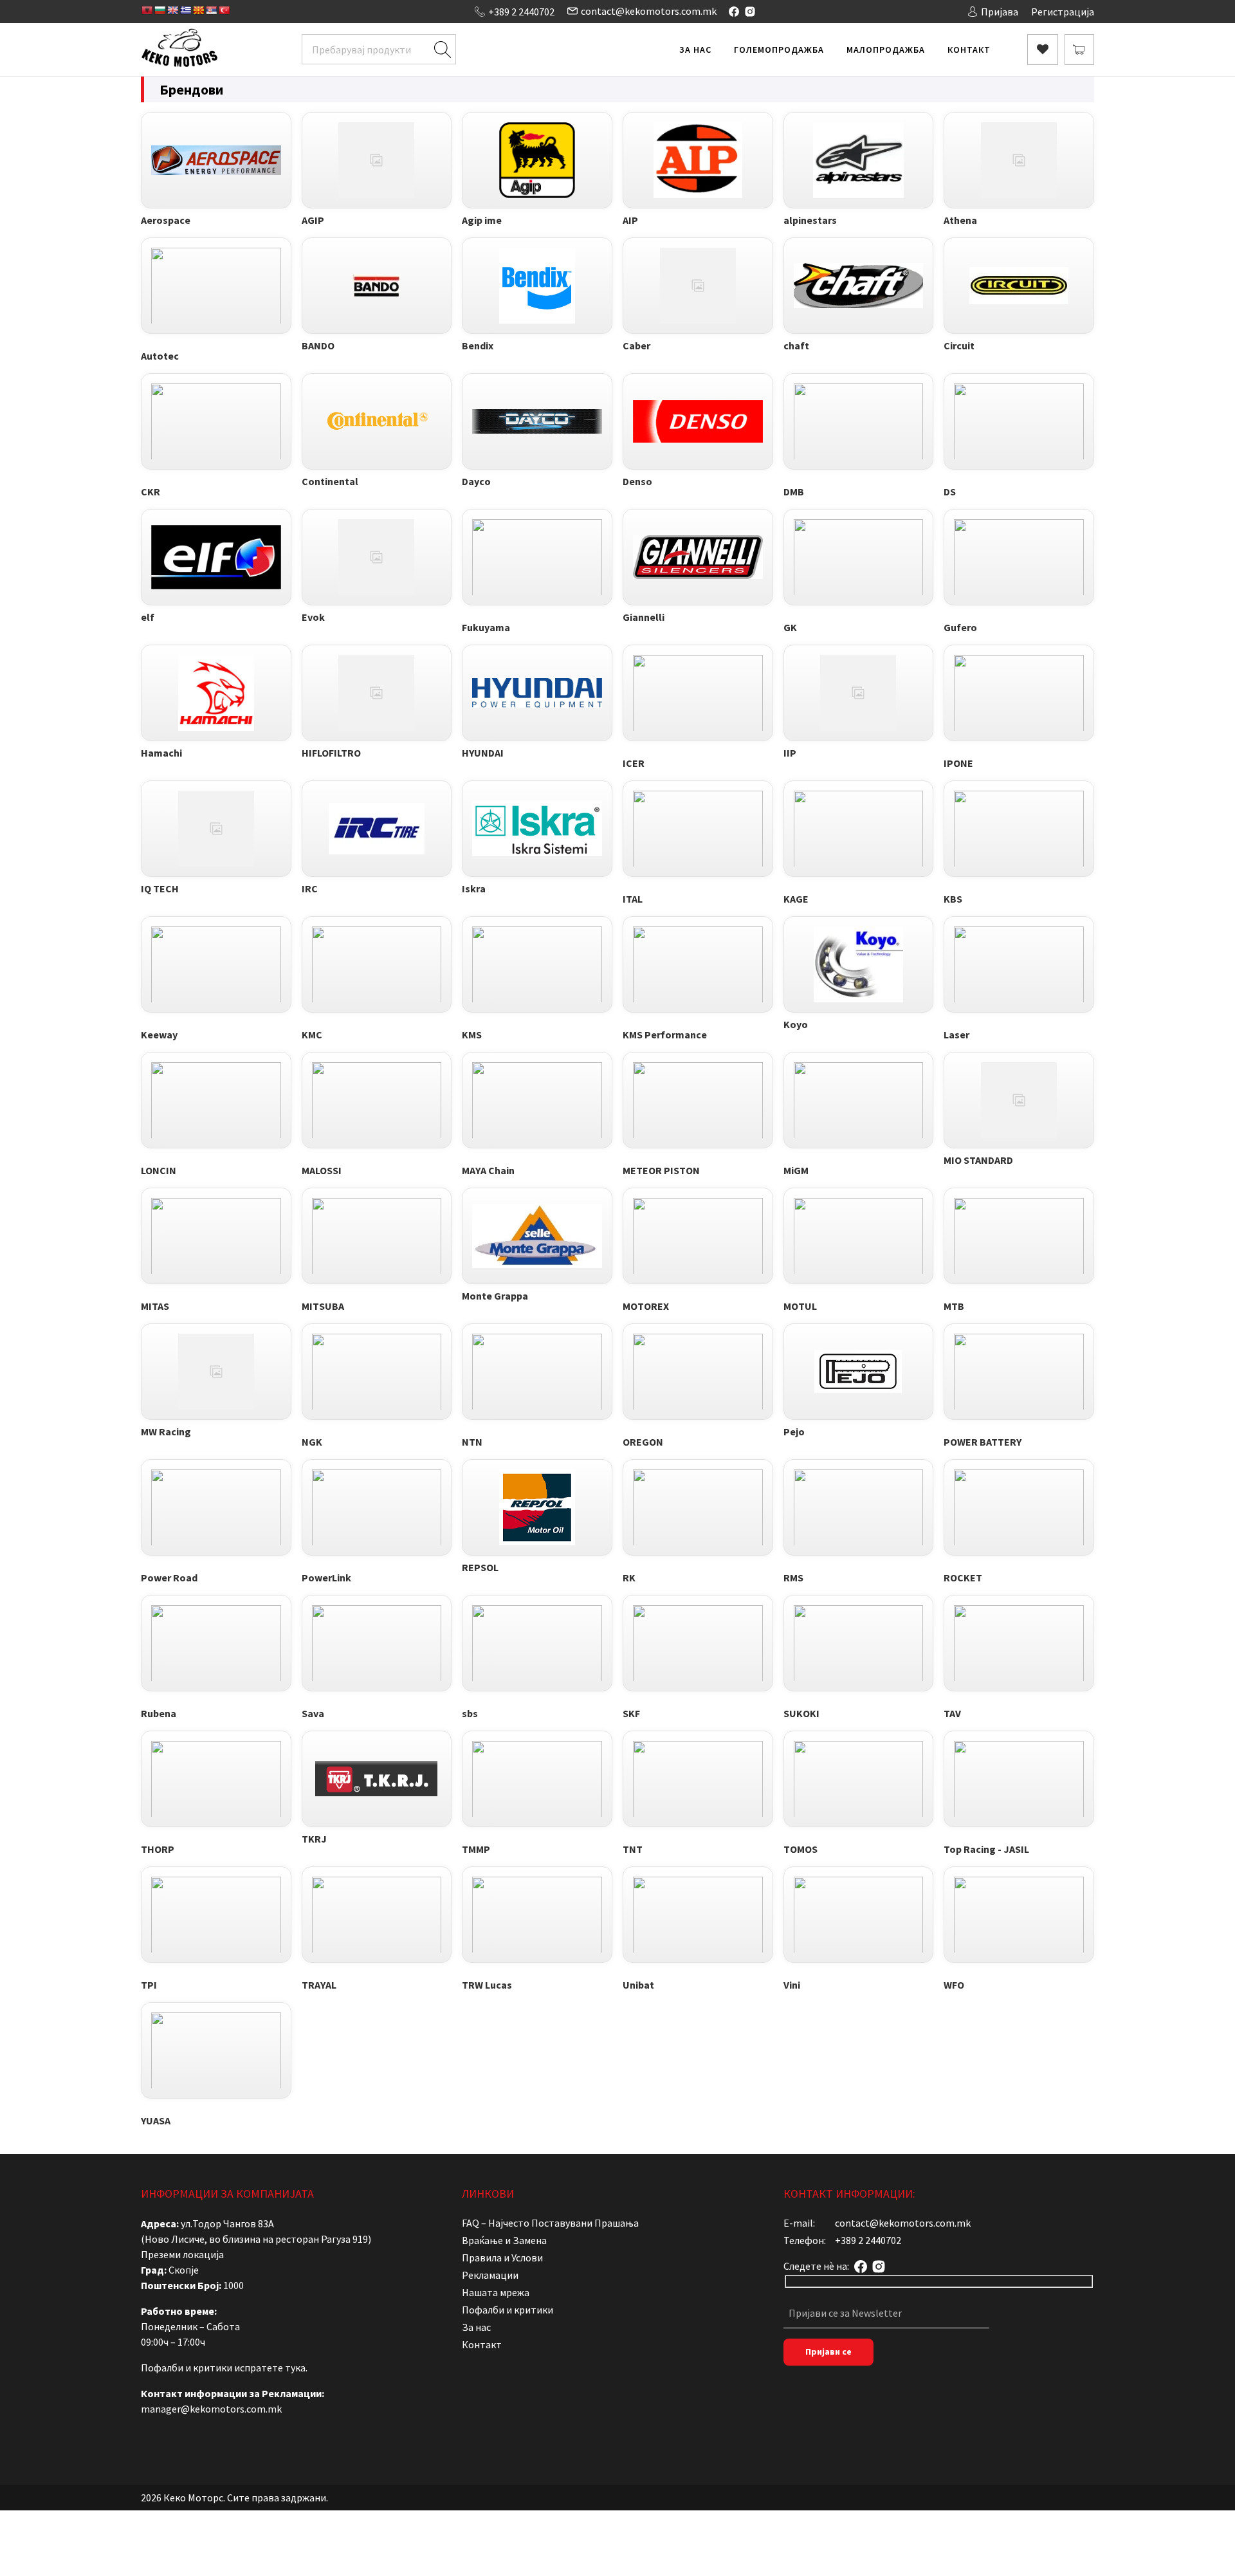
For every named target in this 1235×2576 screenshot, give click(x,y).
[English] (172, 10)
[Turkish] (224, 10)
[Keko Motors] (179, 50)
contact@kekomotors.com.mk (649, 11)
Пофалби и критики (508, 2310)
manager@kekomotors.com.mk (211, 2409)
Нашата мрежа (496, 2292)
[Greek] (185, 10)
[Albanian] (147, 10)
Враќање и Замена (504, 2240)
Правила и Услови (502, 2258)
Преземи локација (182, 2254)
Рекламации (490, 2275)
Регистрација (1063, 12)
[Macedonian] (198, 10)
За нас (695, 50)
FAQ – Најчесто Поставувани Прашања (550, 2223)
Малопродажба (886, 50)
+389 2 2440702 (521, 12)
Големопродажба (779, 50)
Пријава (1000, 12)
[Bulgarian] (160, 10)
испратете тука (270, 2368)
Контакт (969, 50)
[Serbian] (211, 10)
